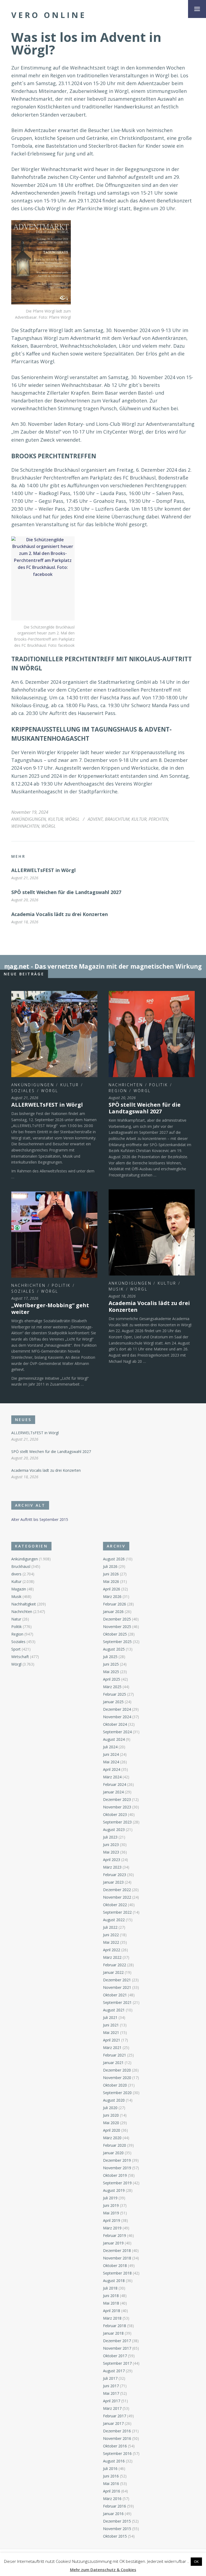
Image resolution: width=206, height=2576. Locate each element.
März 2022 (112, 1957)
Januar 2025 (113, 1702)
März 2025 (112, 1687)
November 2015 (117, 2529)
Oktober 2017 (115, 2356)
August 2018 (114, 2281)
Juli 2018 (110, 2288)
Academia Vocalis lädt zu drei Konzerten (60, 914)
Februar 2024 (115, 1784)
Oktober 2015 (115, 2536)
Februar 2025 (115, 1694)
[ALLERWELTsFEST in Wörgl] (54, 1034)
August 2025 (114, 1649)
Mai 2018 (111, 2303)
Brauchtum (117, 819)
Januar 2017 (113, 2423)
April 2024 (112, 1769)
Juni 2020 (111, 2115)
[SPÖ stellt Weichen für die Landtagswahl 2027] (152, 1034)
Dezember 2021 (117, 1980)
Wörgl (72, 819)
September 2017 (117, 2363)
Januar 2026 (113, 1612)
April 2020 (112, 2130)
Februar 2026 (115, 1604)
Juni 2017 (111, 2386)
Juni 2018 (111, 2296)
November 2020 (117, 2078)
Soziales (23, 1091)
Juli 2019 (110, 2198)
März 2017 (112, 2408)
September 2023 (117, 1822)
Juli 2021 (110, 2017)
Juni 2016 (111, 2476)
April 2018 (112, 2311)
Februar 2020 (115, 2145)
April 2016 (112, 2491)
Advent (95, 819)
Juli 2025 (110, 1657)
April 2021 (112, 2040)
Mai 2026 (111, 1581)
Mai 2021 (111, 2032)
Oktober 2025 (115, 1634)
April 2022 (112, 1950)
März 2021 (112, 2048)
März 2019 (112, 2228)
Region (118, 1091)
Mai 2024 (111, 1762)
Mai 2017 (111, 2393)
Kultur (56, 819)
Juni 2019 (111, 2205)
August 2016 (114, 2461)
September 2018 (117, 2273)
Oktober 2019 (115, 2175)
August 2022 (114, 1920)
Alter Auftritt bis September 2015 (40, 1519)
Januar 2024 (113, 1792)
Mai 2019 (111, 2213)
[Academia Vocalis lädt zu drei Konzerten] (152, 1232)
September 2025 (117, 1642)
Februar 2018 (115, 2326)
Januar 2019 (113, 2243)
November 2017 (117, 2348)
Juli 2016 (110, 2468)
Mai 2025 (111, 1672)
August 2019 (114, 2190)
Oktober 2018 (115, 2266)
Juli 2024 (110, 1747)
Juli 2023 (110, 1837)
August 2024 (114, 1739)
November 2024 (117, 1717)
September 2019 (117, 2183)
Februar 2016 (115, 2506)
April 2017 (112, 2401)
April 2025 (112, 1679)
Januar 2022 (113, 1972)
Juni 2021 (111, 2025)
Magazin (19, 1589)
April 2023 (112, 1860)
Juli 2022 (110, 1927)
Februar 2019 (115, 2235)
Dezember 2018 (117, 2250)
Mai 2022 (111, 1942)
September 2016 (117, 2453)
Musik (116, 1289)
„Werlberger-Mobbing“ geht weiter (50, 1309)
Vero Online (49, 15)
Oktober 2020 (115, 2085)
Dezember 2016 (117, 2431)
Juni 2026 (111, 1574)
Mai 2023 (111, 1852)
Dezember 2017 (117, 2341)
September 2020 (117, 2093)
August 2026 (114, 1559)
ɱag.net (17, 966)
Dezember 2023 (117, 1799)
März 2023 (112, 1867)
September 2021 (117, 2002)
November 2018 (117, 2258)
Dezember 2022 (117, 1890)
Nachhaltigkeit (24, 1604)
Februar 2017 (115, 2416)
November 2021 (117, 1987)
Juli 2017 (110, 2378)
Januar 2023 (113, 1882)
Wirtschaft (20, 1657)
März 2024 (112, 1777)
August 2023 (114, 1830)
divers (16, 1574)
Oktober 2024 (115, 1724)
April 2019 (112, 2220)
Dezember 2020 (117, 2070)
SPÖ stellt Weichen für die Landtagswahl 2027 (66, 892)
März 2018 (112, 2318)
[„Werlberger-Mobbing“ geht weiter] (54, 1235)
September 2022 (117, 1912)
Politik (159, 1085)
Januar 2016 (113, 2514)
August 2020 (114, 2100)
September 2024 (117, 1732)
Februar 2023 (115, 1875)
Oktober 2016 (115, 2446)
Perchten (158, 819)
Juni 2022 (111, 1935)
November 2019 (117, 2168)
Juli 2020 (110, 2108)
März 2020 (112, 2138)
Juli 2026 (110, 1566)
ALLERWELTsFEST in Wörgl (43, 870)
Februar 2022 (115, 1965)
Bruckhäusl (21, 1566)
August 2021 (114, 2010)
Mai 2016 (111, 2484)
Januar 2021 (113, 2063)
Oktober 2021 (115, 1995)
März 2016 (112, 2499)
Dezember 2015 (117, 2521)
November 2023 (117, 1807)
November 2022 (117, 1897)
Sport (16, 1649)
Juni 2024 (111, 1754)
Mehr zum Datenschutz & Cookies (103, 2570)
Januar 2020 (113, 2153)
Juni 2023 (111, 1845)
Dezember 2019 (117, 2160)
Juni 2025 (111, 1664)
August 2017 (114, 2371)
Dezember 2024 (117, 1709)
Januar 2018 (113, 2333)
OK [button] (196, 2562)
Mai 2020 (111, 2123)
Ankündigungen (29, 819)
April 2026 (112, 1589)
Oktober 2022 (115, 1905)
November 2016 (117, 2438)
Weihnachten (25, 826)
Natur (16, 1619)
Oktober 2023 (115, 1814)
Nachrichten (126, 1085)
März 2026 (112, 1596)
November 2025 (117, 1627)
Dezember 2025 (117, 1619)
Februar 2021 (115, 2055)
